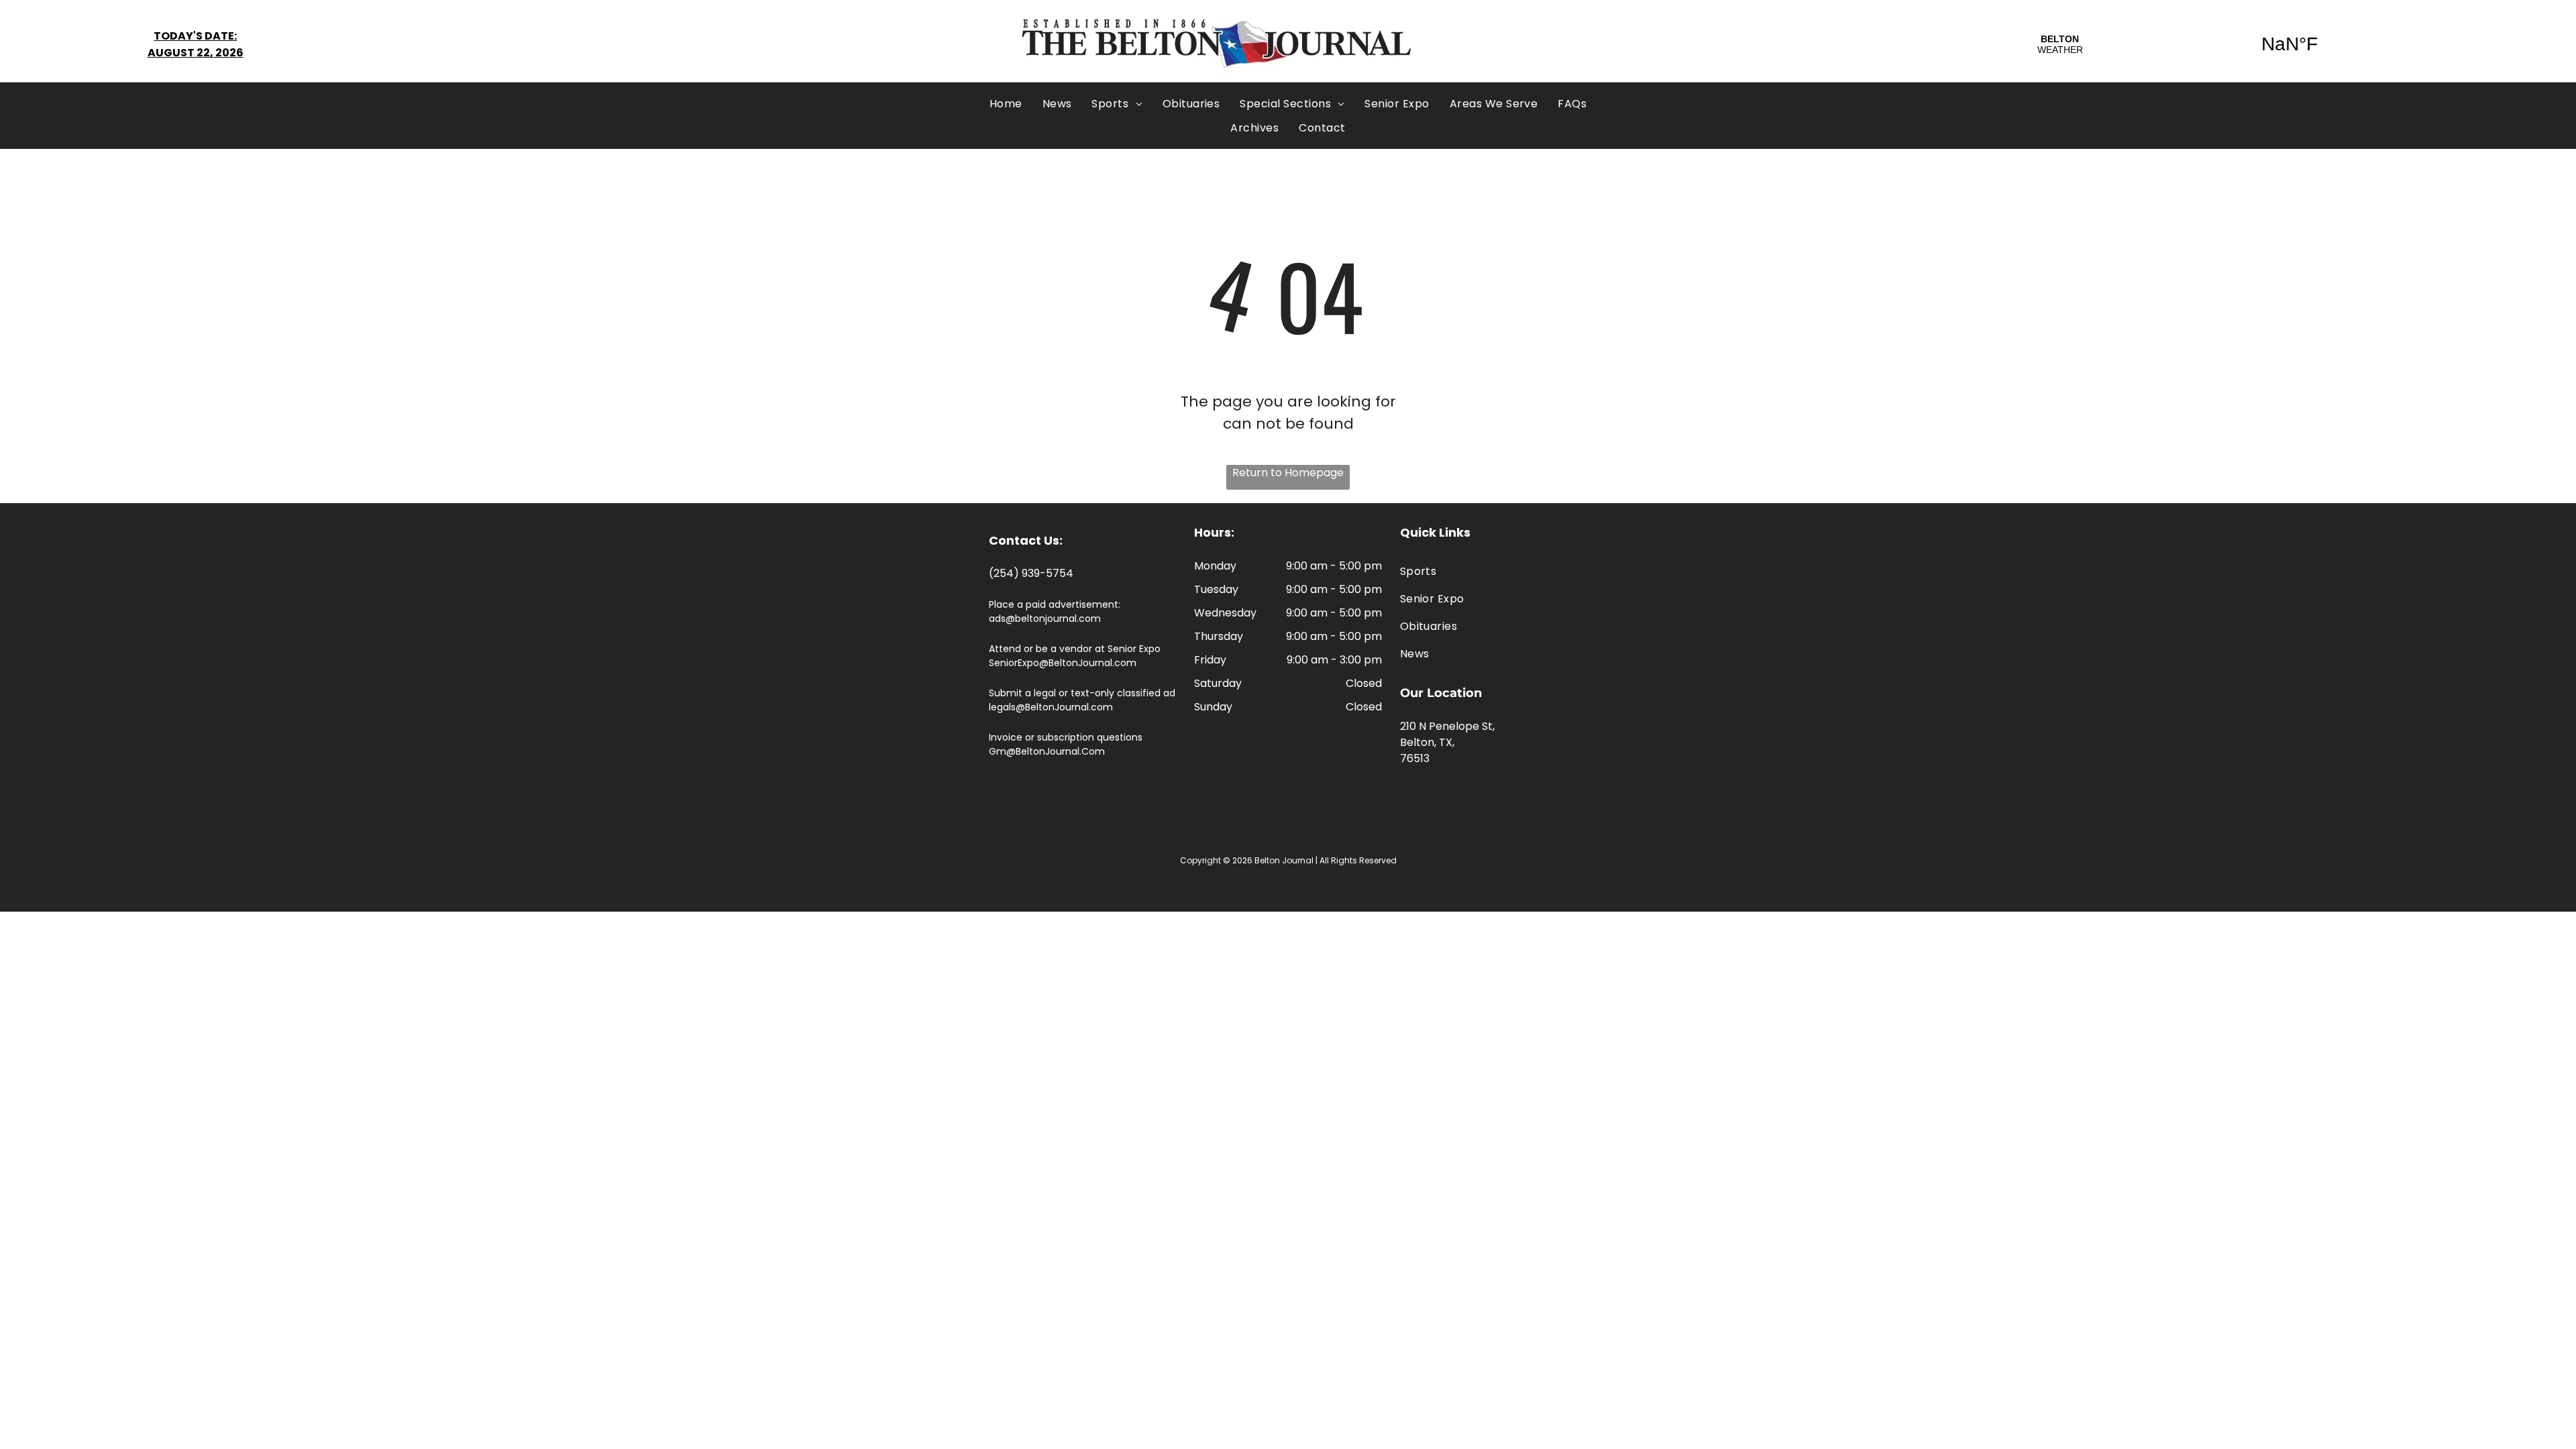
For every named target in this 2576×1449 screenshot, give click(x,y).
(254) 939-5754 (1031, 573)
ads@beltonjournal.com (1045, 619)
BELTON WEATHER (2175, 44)
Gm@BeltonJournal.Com (1047, 751)
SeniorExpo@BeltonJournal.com (1063, 663)
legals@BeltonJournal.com (1051, 707)
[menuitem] (1006, 104)
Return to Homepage (1288, 473)
